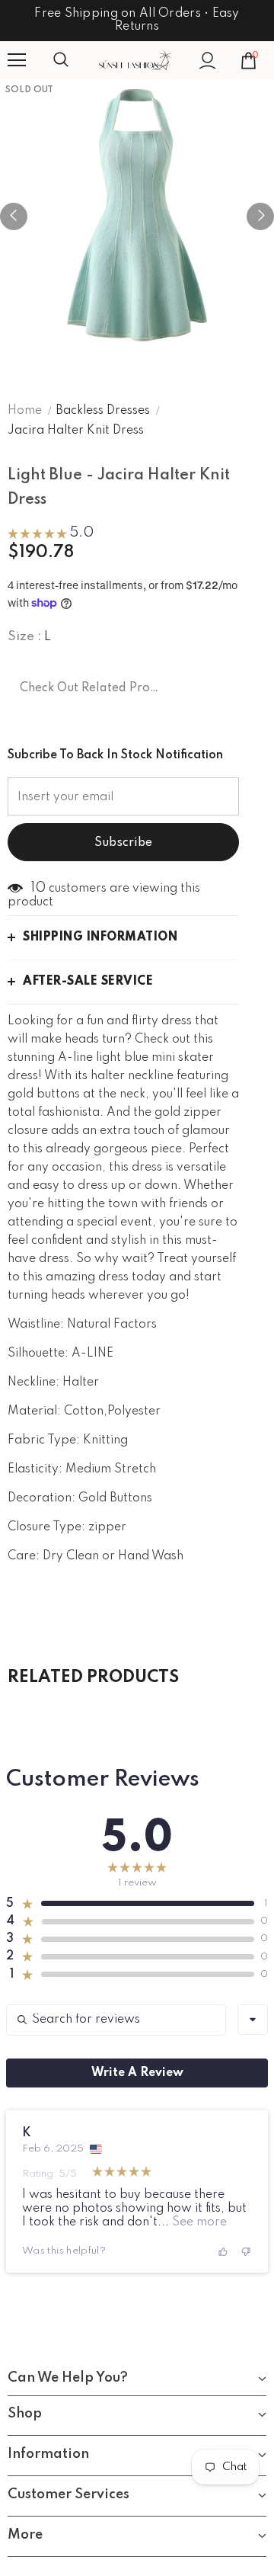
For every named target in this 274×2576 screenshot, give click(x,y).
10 (38, 888)
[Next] (260, 216)
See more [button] (198, 2222)
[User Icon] (207, 61)
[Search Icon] (76, 60)
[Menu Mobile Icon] (17, 60)
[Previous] (14, 216)
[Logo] (135, 61)
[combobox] (253, 2020)
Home (25, 411)
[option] (137, 216)
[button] (51, 535)
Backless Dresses (103, 411)
